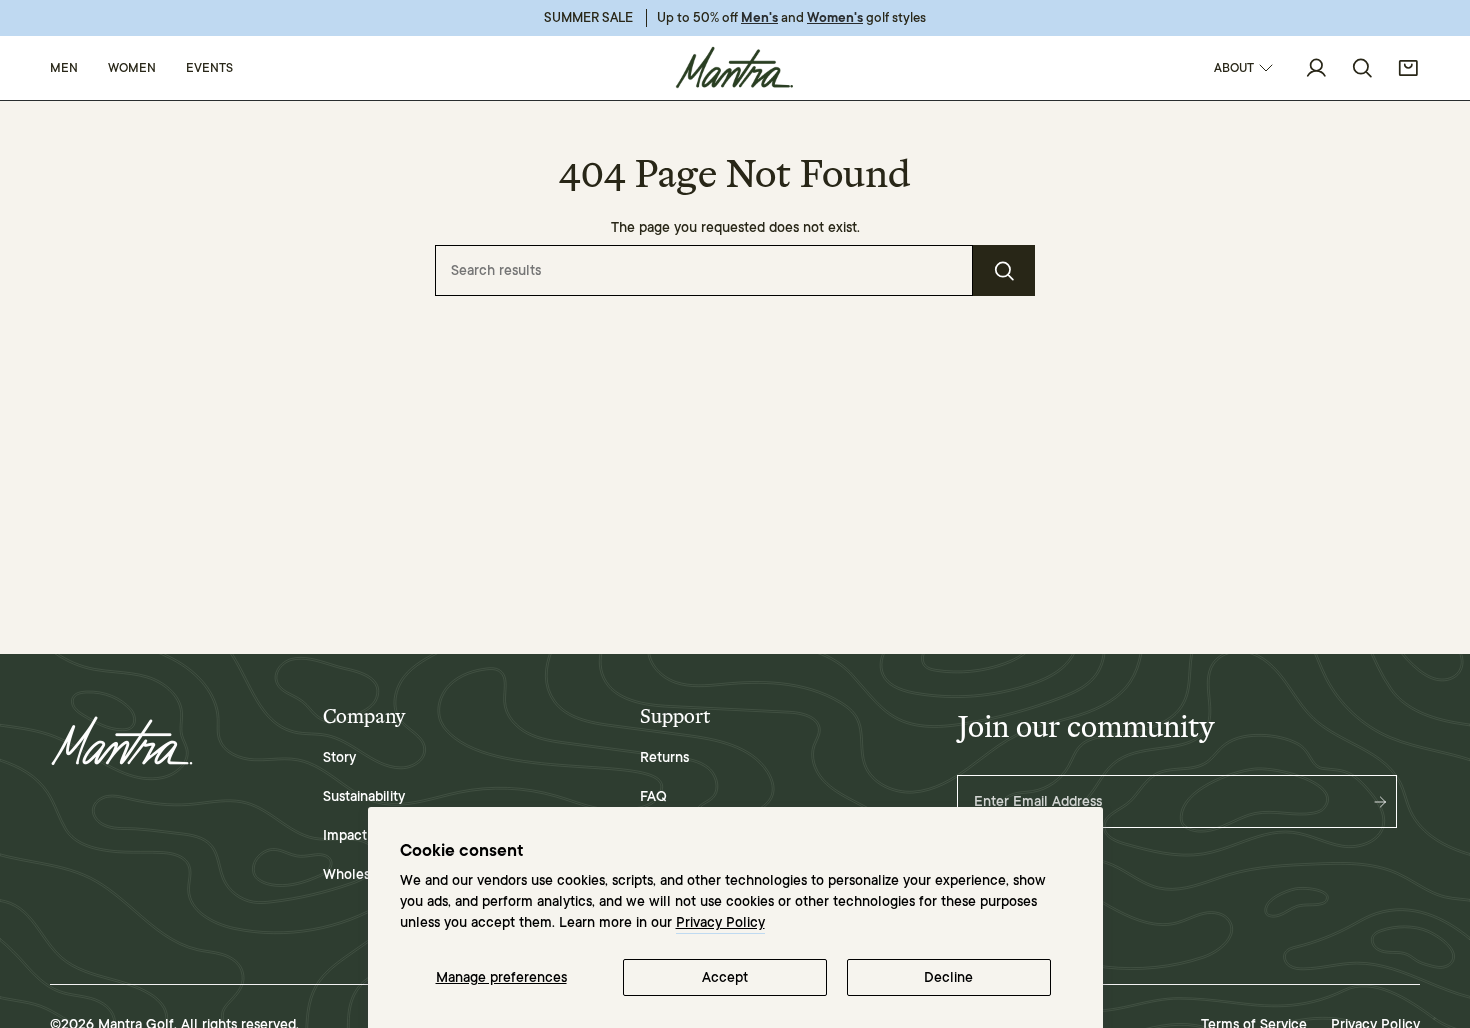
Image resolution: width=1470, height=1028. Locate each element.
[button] (64, 68)
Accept (725, 977)
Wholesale (356, 874)
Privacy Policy (720, 922)
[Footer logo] (122, 741)
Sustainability (364, 796)
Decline (948, 977)
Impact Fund (363, 835)
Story (339, 757)
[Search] (1004, 270)
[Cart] (1408, 68)
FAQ (653, 796)
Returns (664, 757)
